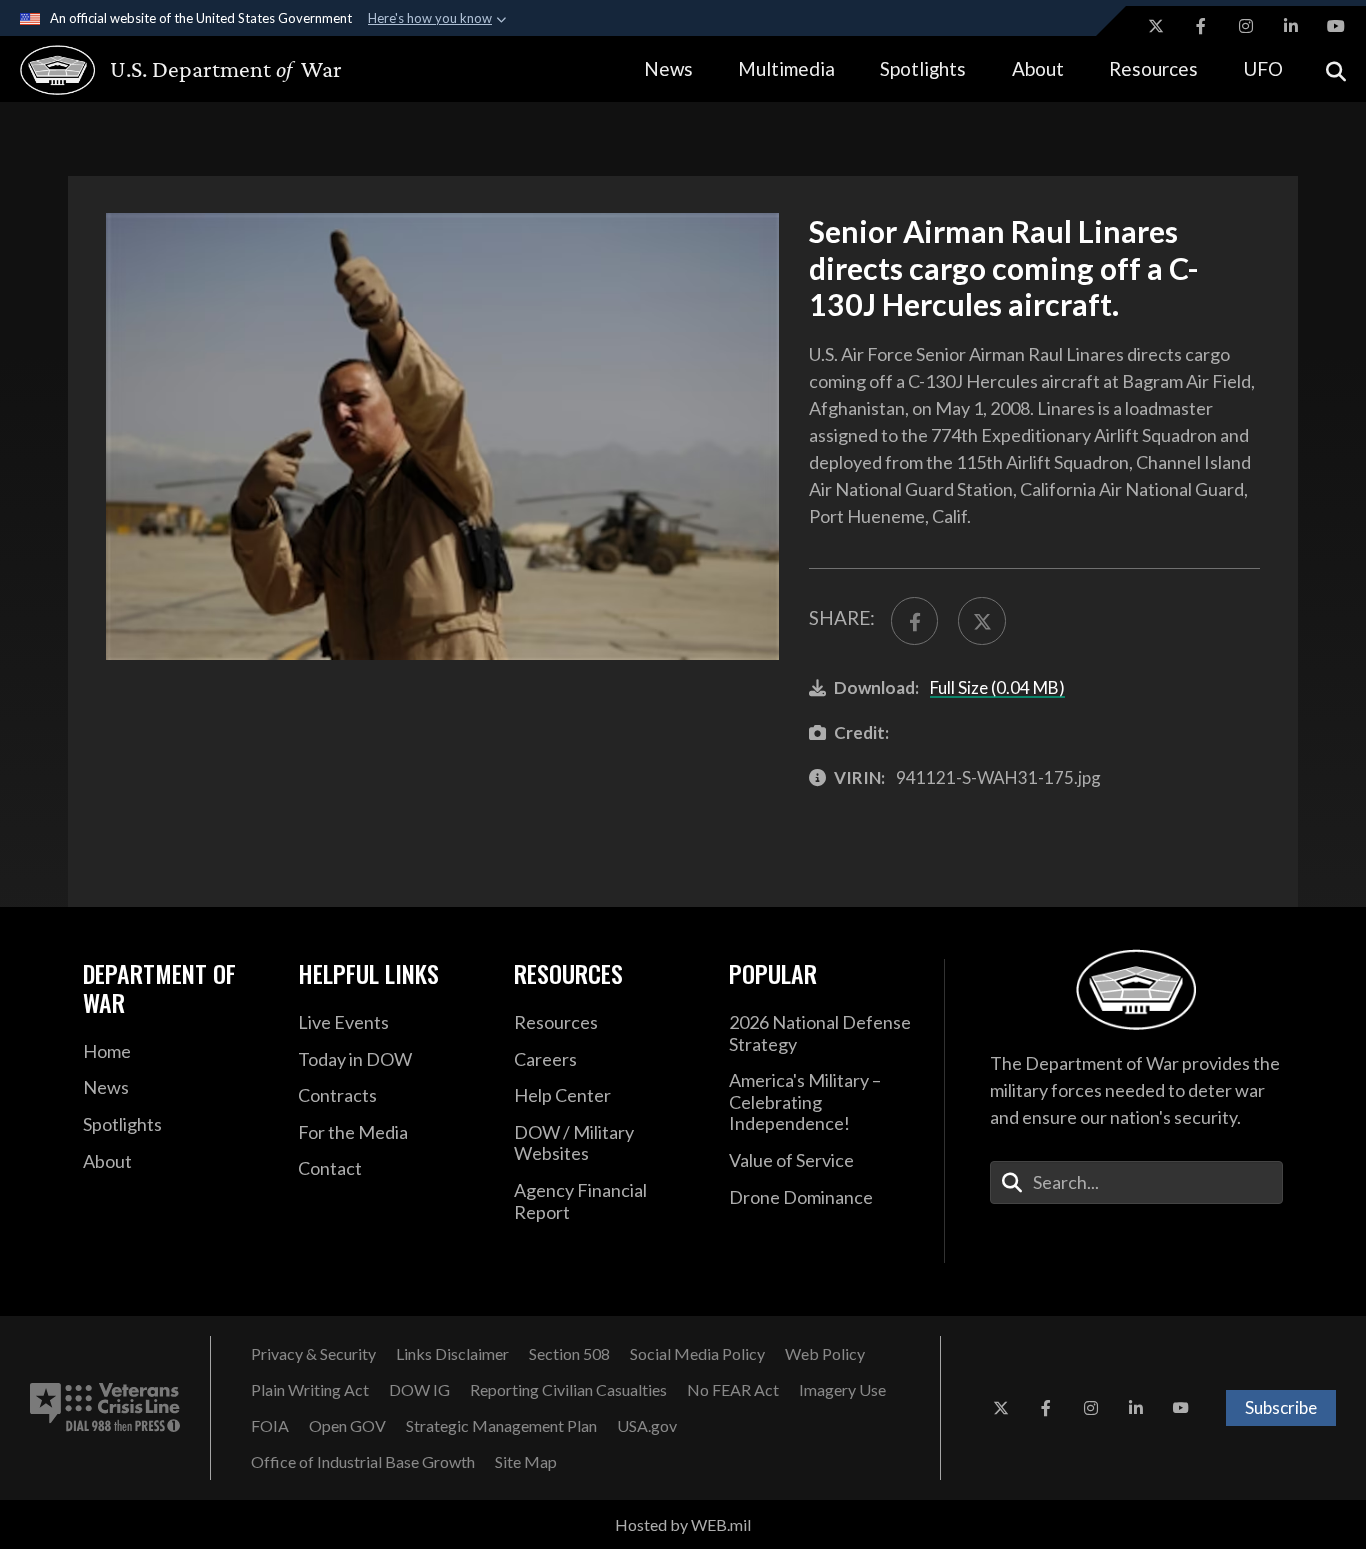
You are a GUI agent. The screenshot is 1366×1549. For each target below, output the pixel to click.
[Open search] (1336, 69)
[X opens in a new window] (1156, 26)
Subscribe (1281, 1407)
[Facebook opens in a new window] (1201, 26)
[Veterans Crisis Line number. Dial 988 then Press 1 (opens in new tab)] (105, 1408)
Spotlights (923, 68)
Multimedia (786, 68)
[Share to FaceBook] (914, 620)
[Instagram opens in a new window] (1246, 26)
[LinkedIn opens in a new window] (1291, 26)
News (668, 68)
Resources (1153, 68)
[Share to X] (981, 620)
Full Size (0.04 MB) (997, 687)
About (1038, 68)
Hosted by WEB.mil (683, 1524)
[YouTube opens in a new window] (1336, 26)
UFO (1263, 68)
